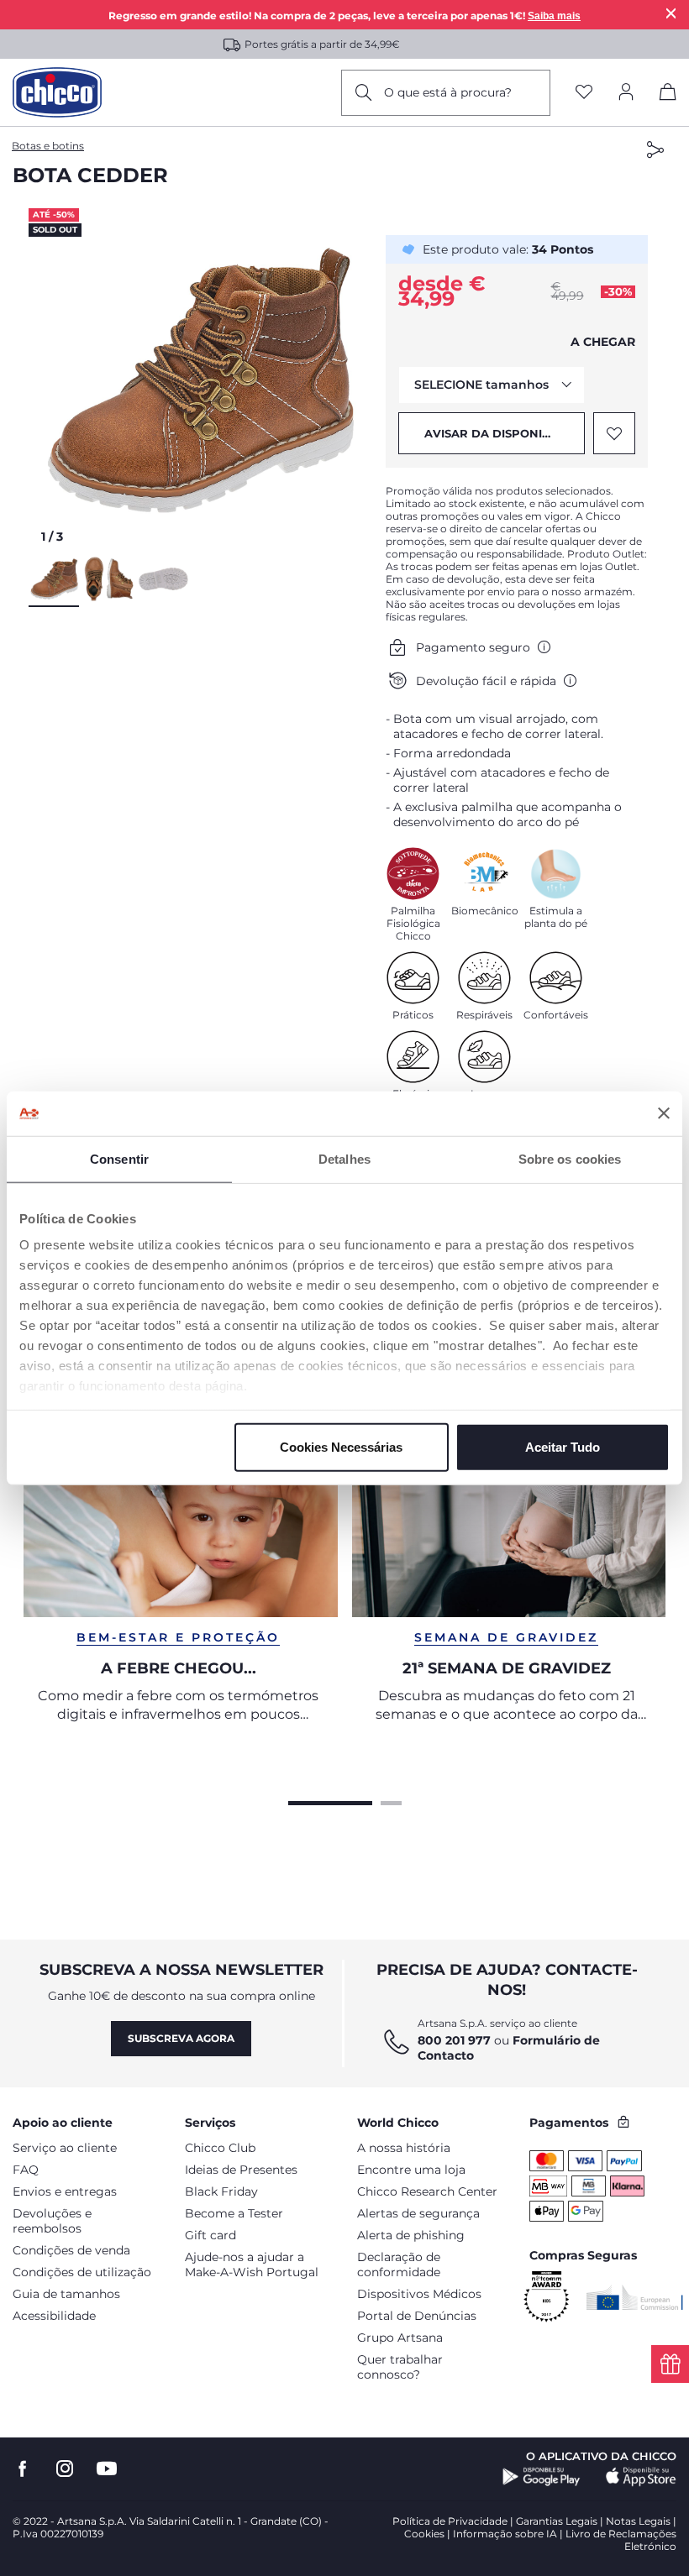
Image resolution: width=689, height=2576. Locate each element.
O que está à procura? (448, 92)
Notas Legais (638, 2521)
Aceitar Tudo (563, 1446)
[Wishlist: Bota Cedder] (614, 433)
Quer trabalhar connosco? (400, 2367)
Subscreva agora (181, 2038)
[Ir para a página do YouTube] (107, 2469)
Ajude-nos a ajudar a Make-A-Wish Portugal (252, 2264)
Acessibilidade (54, 2316)
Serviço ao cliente (65, 2148)
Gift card (210, 2235)
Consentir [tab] (119, 1158)
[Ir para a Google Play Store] (542, 2477)
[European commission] (635, 2297)
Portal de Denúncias (417, 2316)
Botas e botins (48, 146)
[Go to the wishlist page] (584, 93)
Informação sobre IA (505, 2534)
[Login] (626, 93)
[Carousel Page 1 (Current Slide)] (330, 1801)
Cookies (424, 2534)
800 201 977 (454, 2040)
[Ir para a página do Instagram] (65, 2469)
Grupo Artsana (400, 2338)
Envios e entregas (65, 2191)
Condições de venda (71, 2250)
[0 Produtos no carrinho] (668, 95)
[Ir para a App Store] (641, 2477)
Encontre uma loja (411, 2170)
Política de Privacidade (450, 2521)
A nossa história (404, 2148)
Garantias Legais (557, 2521)
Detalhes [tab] (344, 1158)
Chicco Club (220, 2148)
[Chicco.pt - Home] (57, 92)
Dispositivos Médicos (419, 2294)
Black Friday (221, 2191)
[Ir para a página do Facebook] (23, 2469)
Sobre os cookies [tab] (570, 1158)
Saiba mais (554, 16)
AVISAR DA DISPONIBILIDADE (505, 433)
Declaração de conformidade (399, 2264)
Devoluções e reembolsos (52, 2221)
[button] (201, 380)
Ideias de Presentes (241, 2170)
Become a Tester (234, 2213)
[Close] (671, 13)
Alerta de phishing (411, 2235)
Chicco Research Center (427, 2191)
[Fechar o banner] (664, 1113)
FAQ (26, 2170)
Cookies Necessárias (341, 1446)
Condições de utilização (82, 2272)
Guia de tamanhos (66, 2294)
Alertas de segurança (418, 2213)
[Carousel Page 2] (391, 1801)
